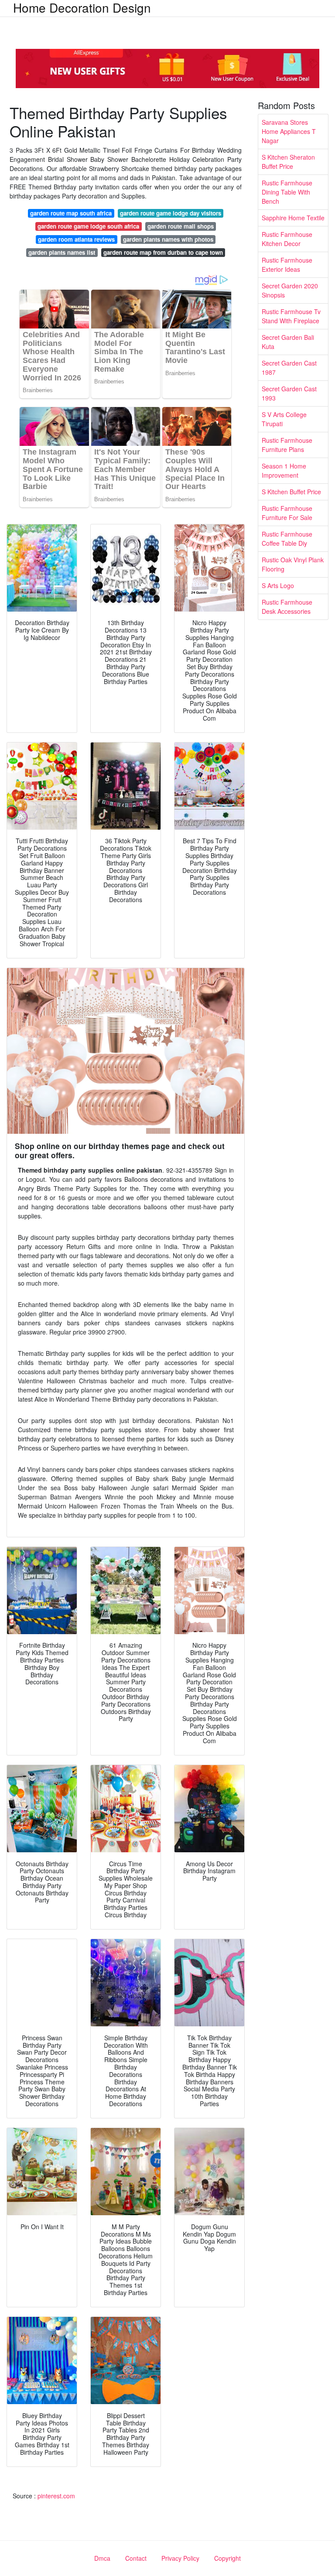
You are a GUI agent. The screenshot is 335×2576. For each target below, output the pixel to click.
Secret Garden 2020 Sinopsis (290, 290)
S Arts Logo (278, 585)
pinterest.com (56, 2496)
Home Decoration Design (82, 7)
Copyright (227, 2558)
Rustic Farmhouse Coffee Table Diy (287, 539)
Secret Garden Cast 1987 (289, 368)
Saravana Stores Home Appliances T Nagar (289, 131)
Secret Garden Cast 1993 (289, 393)
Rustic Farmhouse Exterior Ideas (287, 265)
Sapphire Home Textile (293, 218)
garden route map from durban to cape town (163, 252)
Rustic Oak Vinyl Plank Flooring (293, 564)
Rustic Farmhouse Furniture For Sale (287, 513)
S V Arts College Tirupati (284, 419)
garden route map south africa (71, 213)
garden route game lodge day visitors (171, 213)
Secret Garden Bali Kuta (288, 342)
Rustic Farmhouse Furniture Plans (287, 445)
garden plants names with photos (168, 239)
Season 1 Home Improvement (284, 470)
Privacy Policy (180, 2558)
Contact (136, 2558)
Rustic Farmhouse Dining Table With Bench (287, 192)
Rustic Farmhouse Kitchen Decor (287, 239)
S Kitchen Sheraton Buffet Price (288, 162)
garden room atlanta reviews (76, 239)
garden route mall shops (181, 226)
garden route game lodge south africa (88, 226)
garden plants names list (62, 252)
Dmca (102, 2558)
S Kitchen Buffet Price (291, 492)
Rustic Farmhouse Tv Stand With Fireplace (291, 316)
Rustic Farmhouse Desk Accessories (287, 607)
